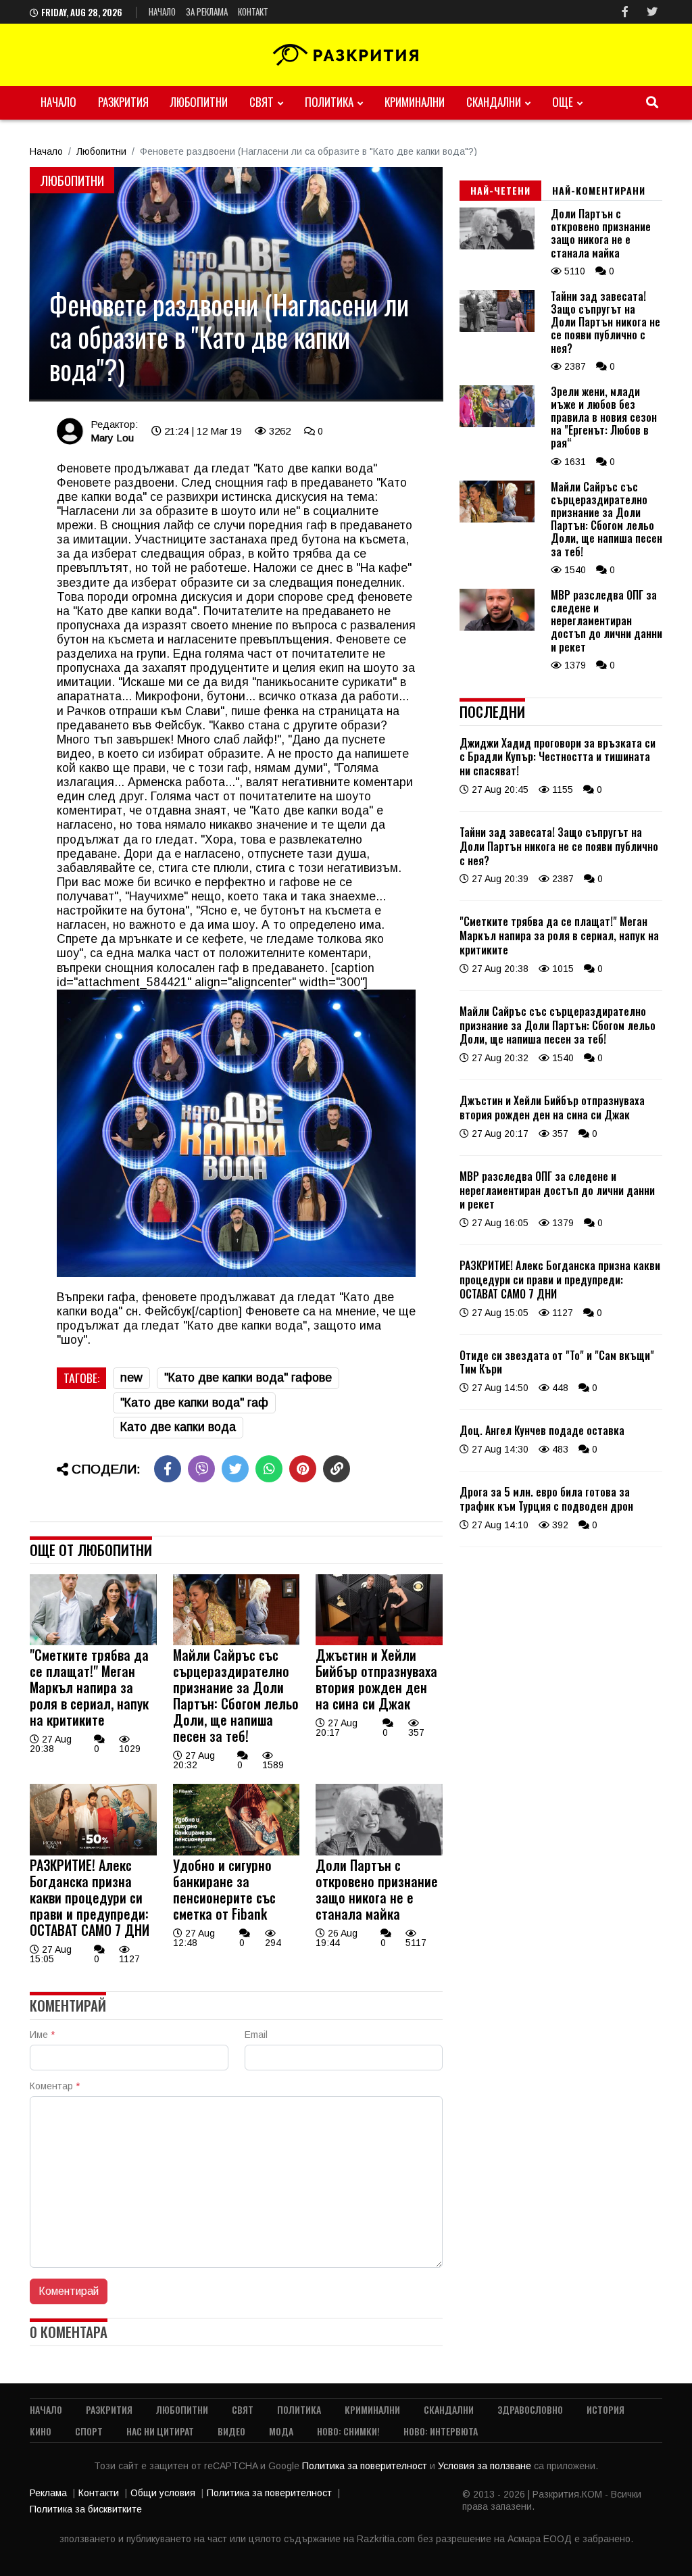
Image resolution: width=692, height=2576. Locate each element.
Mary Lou (112, 438)
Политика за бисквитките (86, 2509)
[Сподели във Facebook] (168, 1469)
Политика (329, 102)
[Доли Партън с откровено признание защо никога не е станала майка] (379, 1852)
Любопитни (199, 102)
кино (41, 2431)
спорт (89, 2431)
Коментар (55, 2086)
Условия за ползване (486, 2466)
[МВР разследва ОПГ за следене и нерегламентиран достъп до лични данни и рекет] (497, 627)
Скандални (494, 102)
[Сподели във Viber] (201, 1469)
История (605, 2409)
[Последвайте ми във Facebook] (625, 12)
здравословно (530, 2409)
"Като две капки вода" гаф (194, 1403)
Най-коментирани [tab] (599, 190)
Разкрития (123, 102)
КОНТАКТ (253, 11)
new (131, 1378)
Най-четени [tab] (500, 190)
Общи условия (163, 2493)
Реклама (48, 2493)
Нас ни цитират (160, 2431)
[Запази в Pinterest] (303, 1469)
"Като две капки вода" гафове (248, 1378)
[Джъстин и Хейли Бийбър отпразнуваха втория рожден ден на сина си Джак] (379, 1642)
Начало (162, 11)
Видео (231, 2431)
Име (42, 2035)
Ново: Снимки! (348, 2431)
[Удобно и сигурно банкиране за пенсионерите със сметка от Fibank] (237, 1852)
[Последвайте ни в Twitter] (652, 12)
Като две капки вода (178, 1427)
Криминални (415, 102)
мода (281, 2431)
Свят (262, 102)
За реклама (207, 11)
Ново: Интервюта (441, 2431)
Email (256, 2035)
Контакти (99, 2493)
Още (563, 102)
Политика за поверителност (366, 2466)
